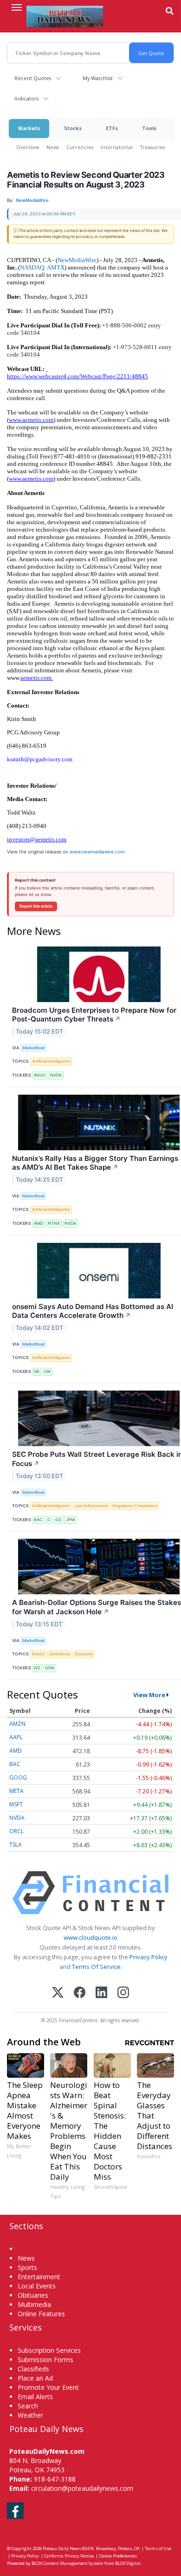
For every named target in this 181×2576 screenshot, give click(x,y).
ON (47, 1371)
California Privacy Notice (69, 2556)
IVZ (37, 1668)
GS (58, 1520)
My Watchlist (98, 78)
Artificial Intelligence (51, 1061)
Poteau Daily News (62, 2548)
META (16, 1791)
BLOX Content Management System (68, 2563)
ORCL (16, 1831)
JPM (70, 1520)
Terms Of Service (96, 1967)
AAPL (16, 1737)
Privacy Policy (149, 1957)
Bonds (38, 1654)
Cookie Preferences (118, 2556)
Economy (84, 1654)
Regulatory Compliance (135, 1506)
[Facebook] (80, 1993)
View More (149, 1695)
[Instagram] (123, 1993)
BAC (38, 1520)
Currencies (80, 147)
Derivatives (60, 1654)
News (53, 147)
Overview (28, 147)
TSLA (16, 1845)
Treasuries (152, 147)
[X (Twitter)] (58, 1993)
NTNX (54, 1223)
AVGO (40, 1075)
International (117, 147)
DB (37, 1371)
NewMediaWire (77, 260)
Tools (149, 128)
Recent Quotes (33, 78)
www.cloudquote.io (90, 1937)
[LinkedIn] (101, 1993)
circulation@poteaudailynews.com (82, 2488)
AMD (39, 1223)
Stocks (73, 128)
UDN (50, 1668)
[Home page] (65, 16)
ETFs (112, 128)
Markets (29, 128)
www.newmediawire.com (97, 852)
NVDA (56, 1075)
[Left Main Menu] (17, 7)
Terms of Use (158, 2548)
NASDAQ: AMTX (42, 267)
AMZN (17, 1724)
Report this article (36, 906)
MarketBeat (33, 1048)
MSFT (16, 1804)
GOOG (18, 1777)
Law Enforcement (91, 1506)
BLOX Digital (128, 2563)
